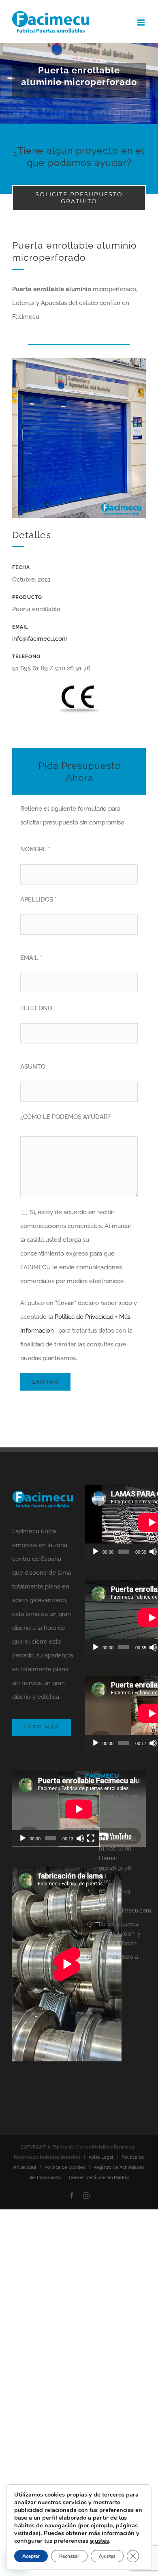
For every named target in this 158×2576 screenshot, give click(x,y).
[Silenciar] (153, 1552)
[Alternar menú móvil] (142, 23)
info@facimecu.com (40, 639)
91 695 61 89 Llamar (115, 1853)
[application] (56, 1809)
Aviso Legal (101, 2157)
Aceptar (31, 2556)
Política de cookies (65, 2167)
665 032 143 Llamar (115, 1896)
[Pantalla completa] (91, 1838)
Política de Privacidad (84, 1317)
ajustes (99, 2541)
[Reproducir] (96, 1552)
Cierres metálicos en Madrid (99, 2178)
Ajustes (107, 2556)
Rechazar (69, 2556)
